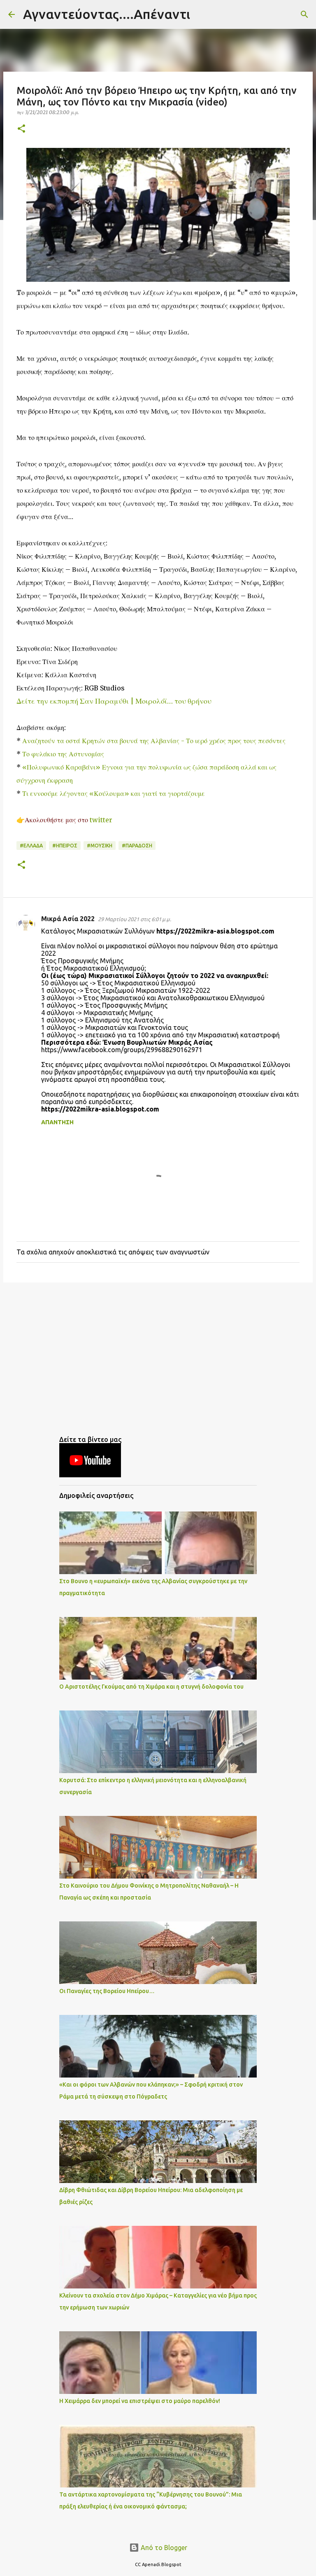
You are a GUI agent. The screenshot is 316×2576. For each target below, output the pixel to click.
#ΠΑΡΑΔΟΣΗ (137, 846)
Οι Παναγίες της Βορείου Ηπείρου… (107, 1991)
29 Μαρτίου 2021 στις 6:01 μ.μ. (135, 919)
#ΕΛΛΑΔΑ (31, 846)
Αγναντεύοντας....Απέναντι (107, 14)
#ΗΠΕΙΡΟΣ (65, 846)
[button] (21, 129)
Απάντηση (57, 1122)
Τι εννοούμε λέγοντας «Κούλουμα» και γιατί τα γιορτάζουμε (114, 793)
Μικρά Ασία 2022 (68, 919)
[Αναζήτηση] (202, 14)
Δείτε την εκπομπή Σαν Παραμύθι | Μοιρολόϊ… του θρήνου (114, 701)
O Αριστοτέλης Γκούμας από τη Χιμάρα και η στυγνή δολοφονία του (151, 1687)
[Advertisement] (158, 1352)
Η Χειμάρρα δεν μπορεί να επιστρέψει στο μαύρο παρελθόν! (140, 2401)
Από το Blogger (163, 2548)
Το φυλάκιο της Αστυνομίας (63, 754)
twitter (102, 820)
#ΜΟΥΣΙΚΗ (100, 846)
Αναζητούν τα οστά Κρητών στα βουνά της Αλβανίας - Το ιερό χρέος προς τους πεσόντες (154, 741)
